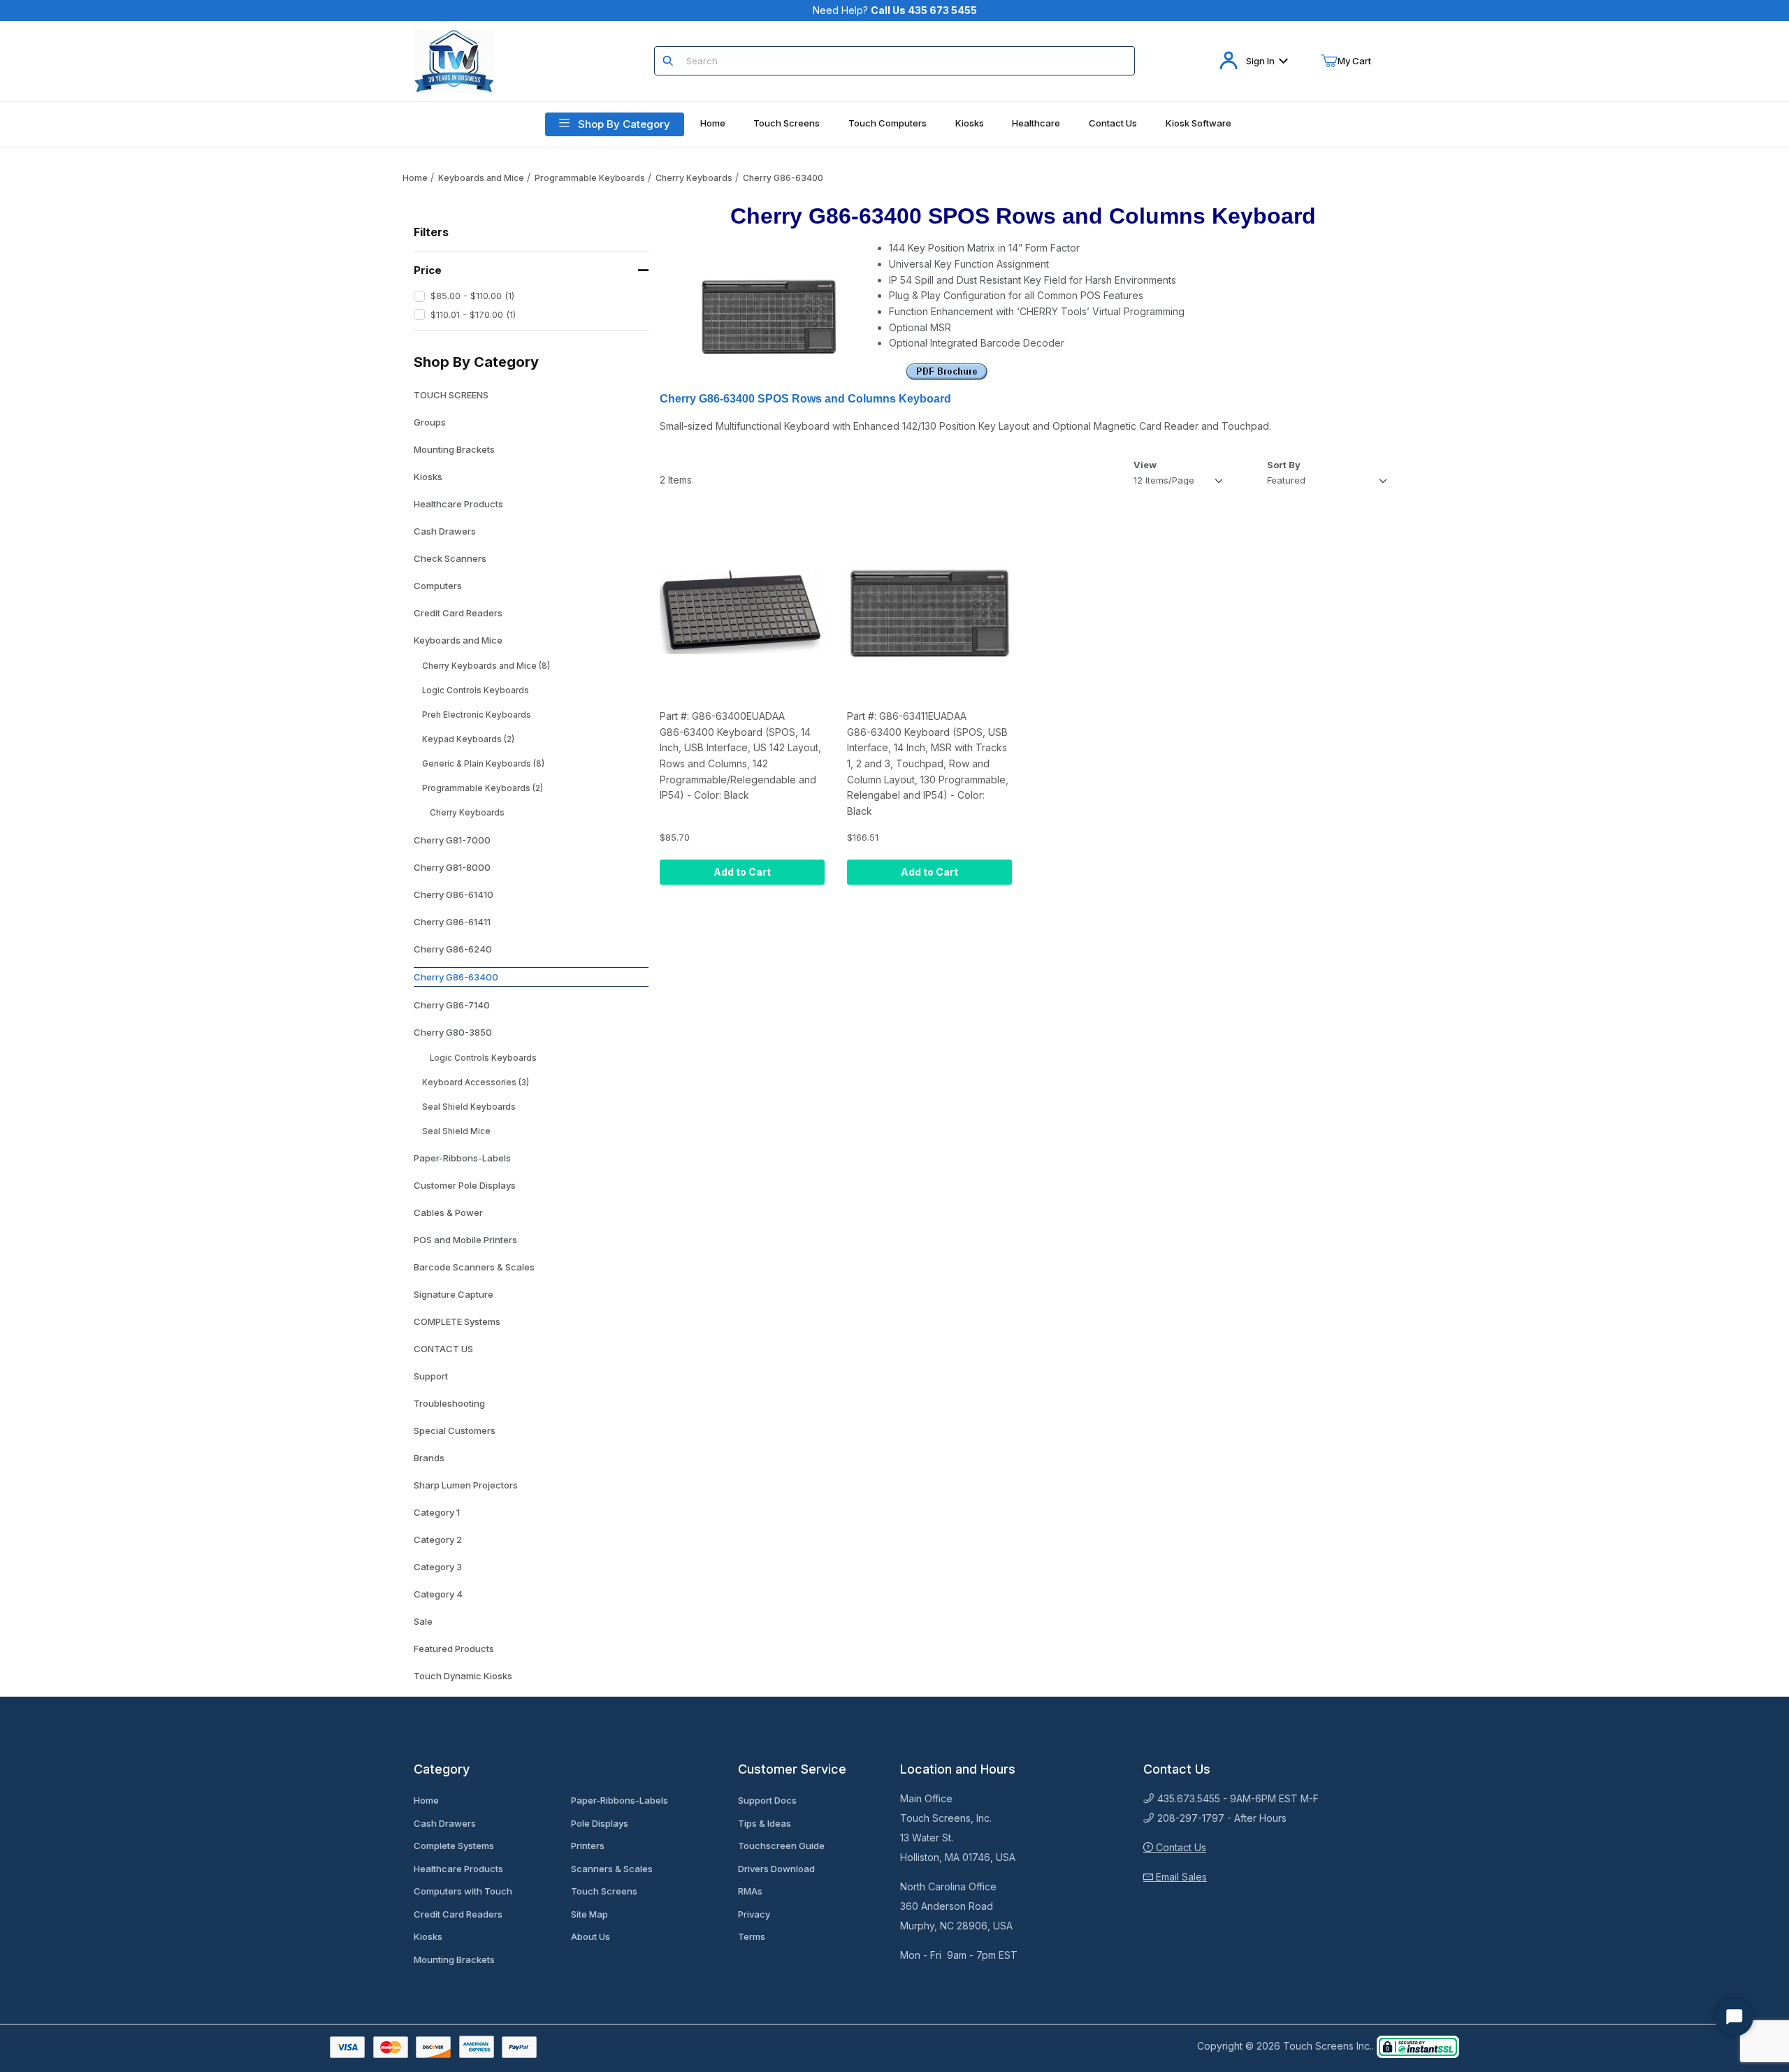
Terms (752, 1936)
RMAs (750, 1891)
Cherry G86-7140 (452, 1005)
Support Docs (767, 1800)
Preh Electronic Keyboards (477, 715)
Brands (429, 1458)
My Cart (1354, 61)
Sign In (1260, 61)
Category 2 (438, 1539)
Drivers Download (776, 1869)
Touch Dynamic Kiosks (463, 1676)
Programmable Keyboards (590, 178)
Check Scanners (450, 558)
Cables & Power (448, 1212)
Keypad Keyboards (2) (468, 739)
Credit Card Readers (458, 613)
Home (415, 178)
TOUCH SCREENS (451, 395)
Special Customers (455, 1430)
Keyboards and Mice (481, 178)
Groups (430, 422)
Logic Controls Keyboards (476, 690)
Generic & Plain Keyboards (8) (483, 764)
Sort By (1284, 465)
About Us (591, 1936)
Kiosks (428, 477)
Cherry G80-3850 (453, 1032)
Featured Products (454, 1649)
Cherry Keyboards (694, 178)
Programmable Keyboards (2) (483, 788)
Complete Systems (454, 1846)
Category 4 (438, 1594)
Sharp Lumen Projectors (466, 1485)
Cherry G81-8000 (452, 867)
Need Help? (895, 10)
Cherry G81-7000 (452, 840)
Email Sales (1180, 1877)
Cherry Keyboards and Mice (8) (486, 666)
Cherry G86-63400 (783, 178)
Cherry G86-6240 (453, 949)
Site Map (589, 1914)
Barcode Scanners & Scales (474, 1267)
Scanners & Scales (612, 1869)
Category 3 (438, 1567)
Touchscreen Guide (781, 1846)
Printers (588, 1846)
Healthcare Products (458, 504)
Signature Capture (454, 1294)
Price (428, 270)
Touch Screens (604, 1891)
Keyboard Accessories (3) (476, 1082)
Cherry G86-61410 (454, 894)
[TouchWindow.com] (454, 60)
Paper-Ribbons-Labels (462, 1158)
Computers (438, 586)
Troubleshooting (449, 1403)
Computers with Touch (463, 1891)
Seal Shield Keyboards (469, 1107)
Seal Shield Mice (456, 1131)
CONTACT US (443, 1349)
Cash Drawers (445, 531)
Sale (423, 1621)
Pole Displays (600, 1823)
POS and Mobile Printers (465, 1240)
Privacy (754, 1914)
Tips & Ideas (765, 1823)
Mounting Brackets (454, 449)
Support (431, 1376)
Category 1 (437, 1512)
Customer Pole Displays (465, 1185)
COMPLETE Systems (457, 1321)
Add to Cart (742, 872)
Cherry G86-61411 (452, 922)
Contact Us (1180, 1847)
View (1145, 465)
